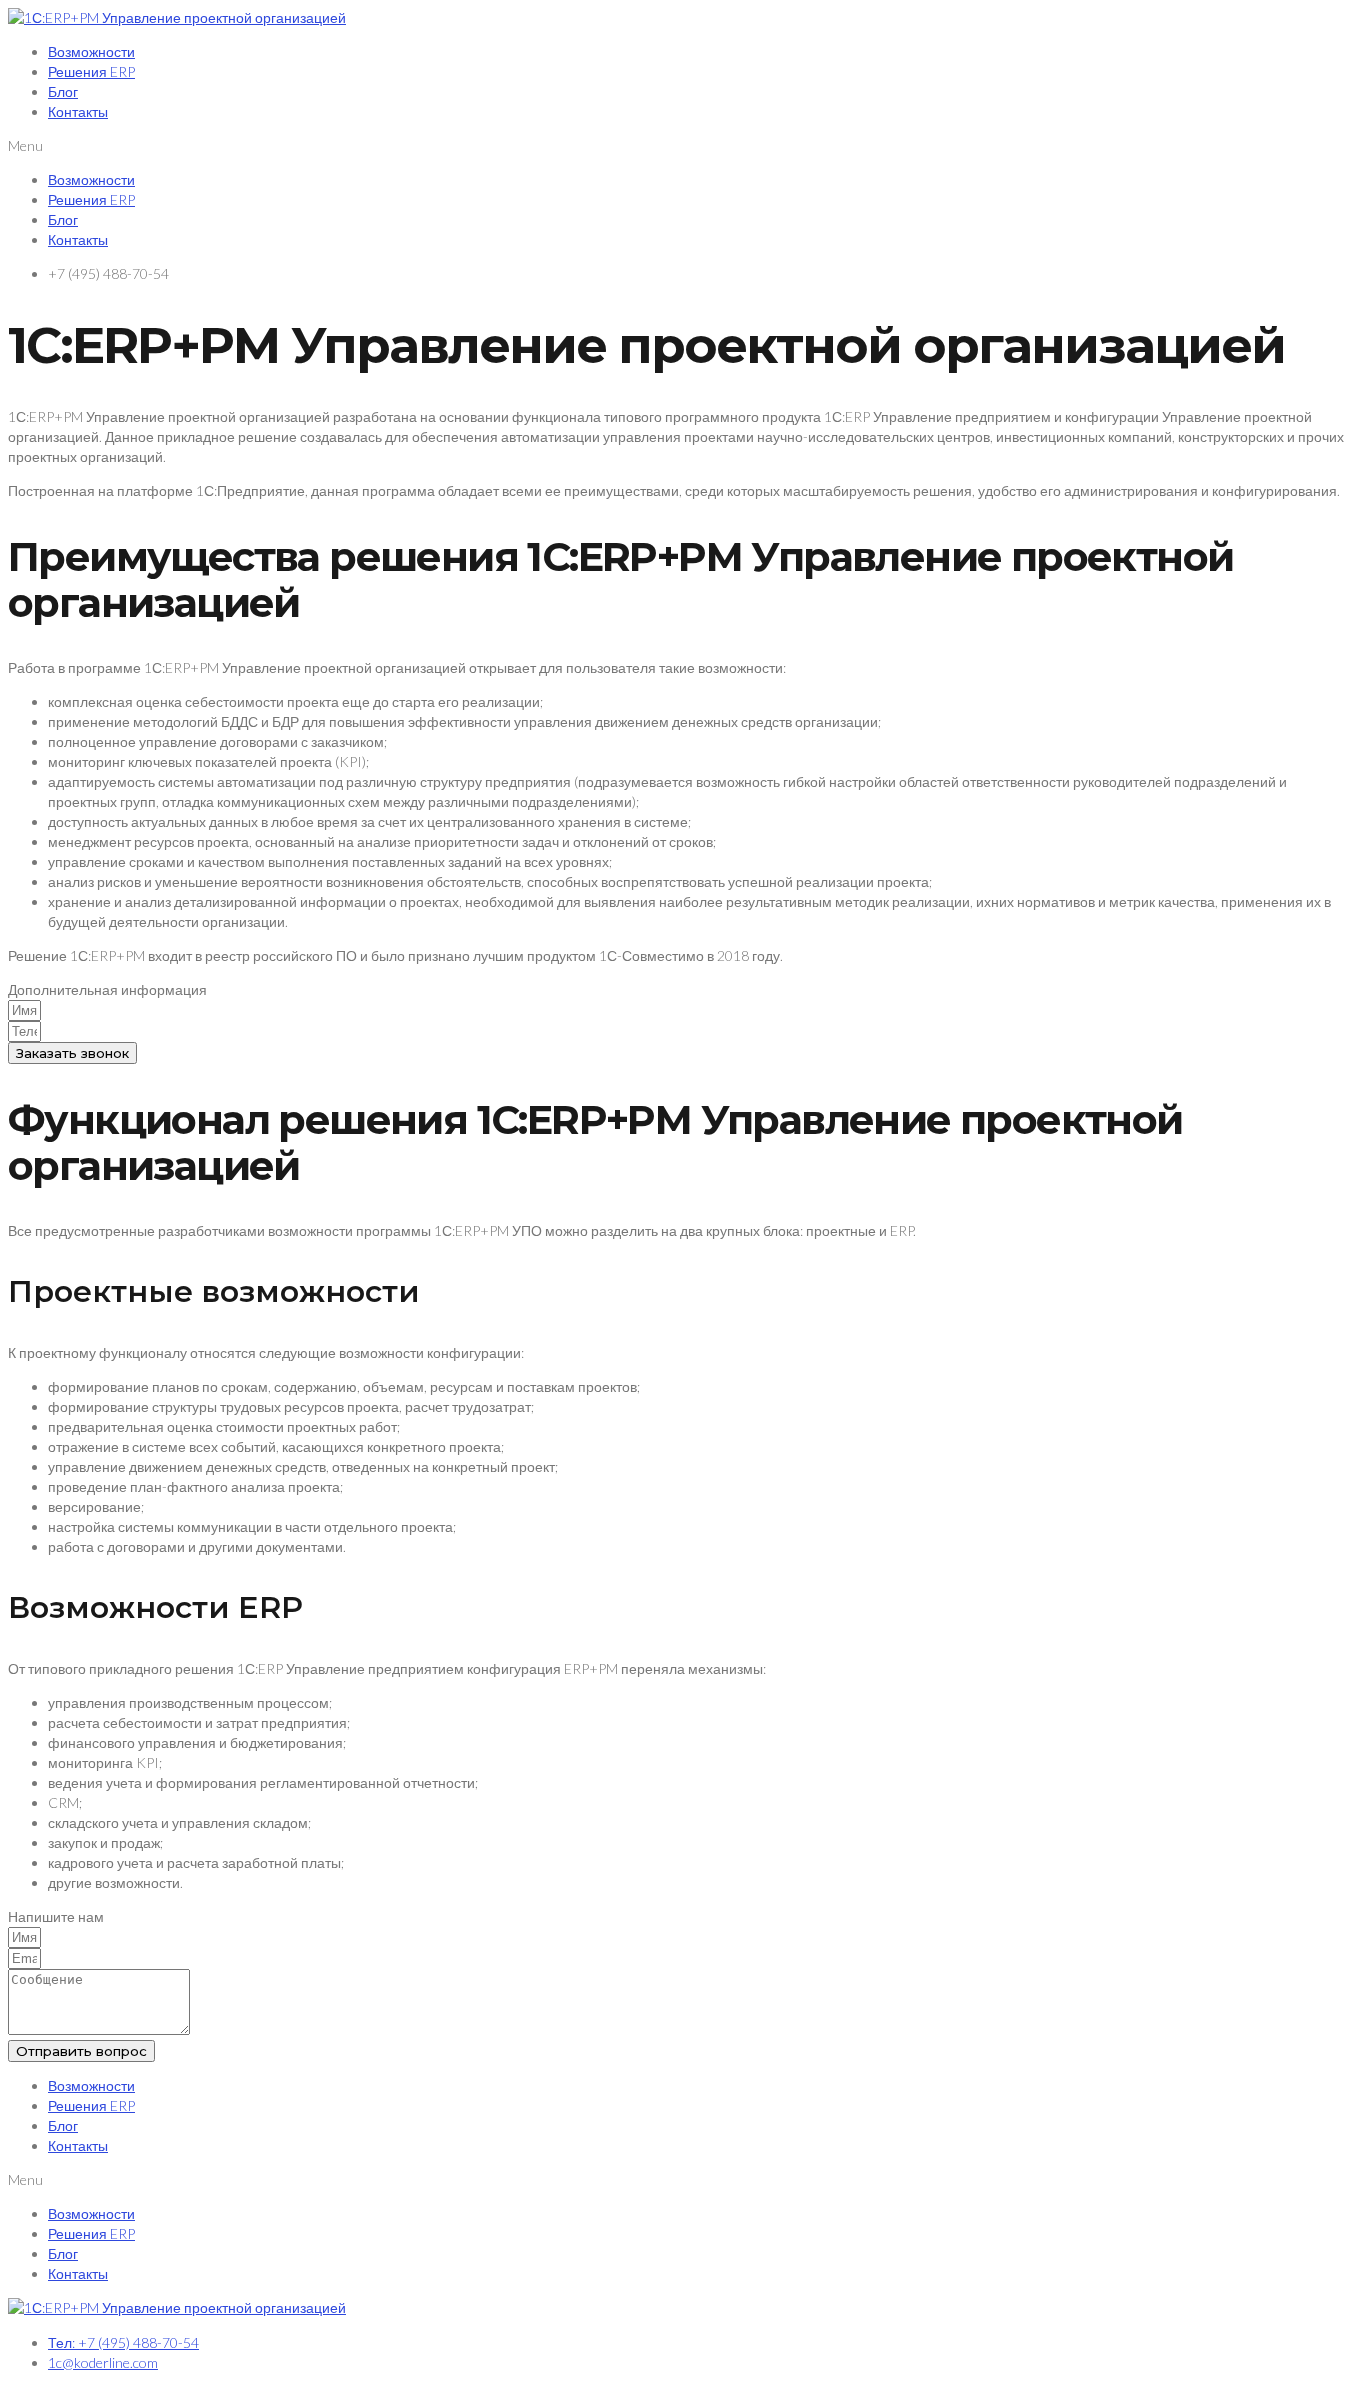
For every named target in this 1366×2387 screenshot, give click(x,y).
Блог (63, 91)
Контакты (78, 111)
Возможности (91, 51)
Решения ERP (91, 71)
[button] (683, 146)
